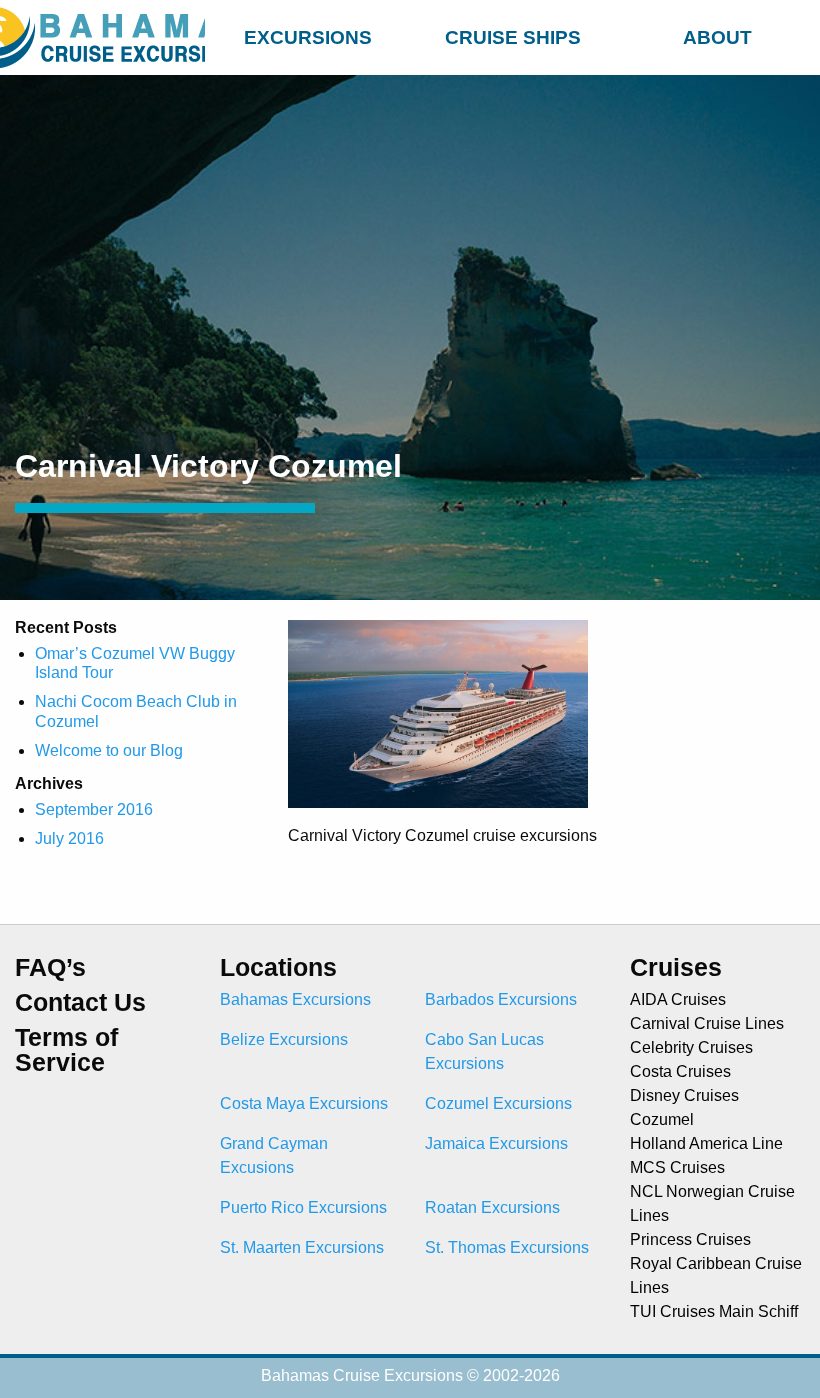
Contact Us (80, 1002)
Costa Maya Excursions (304, 1103)
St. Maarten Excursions (302, 1247)
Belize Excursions (284, 1039)
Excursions (308, 37)
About (717, 37)
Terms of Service (66, 1050)
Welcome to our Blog (109, 750)
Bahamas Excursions (295, 999)
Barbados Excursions (501, 999)
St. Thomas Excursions (507, 1247)
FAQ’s (50, 967)
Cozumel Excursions (498, 1103)
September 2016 (94, 809)
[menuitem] (307, 34)
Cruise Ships (513, 37)
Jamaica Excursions (496, 1143)
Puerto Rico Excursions (303, 1207)
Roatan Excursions (492, 1207)
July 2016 (69, 838)
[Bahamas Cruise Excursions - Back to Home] (102, 37)
